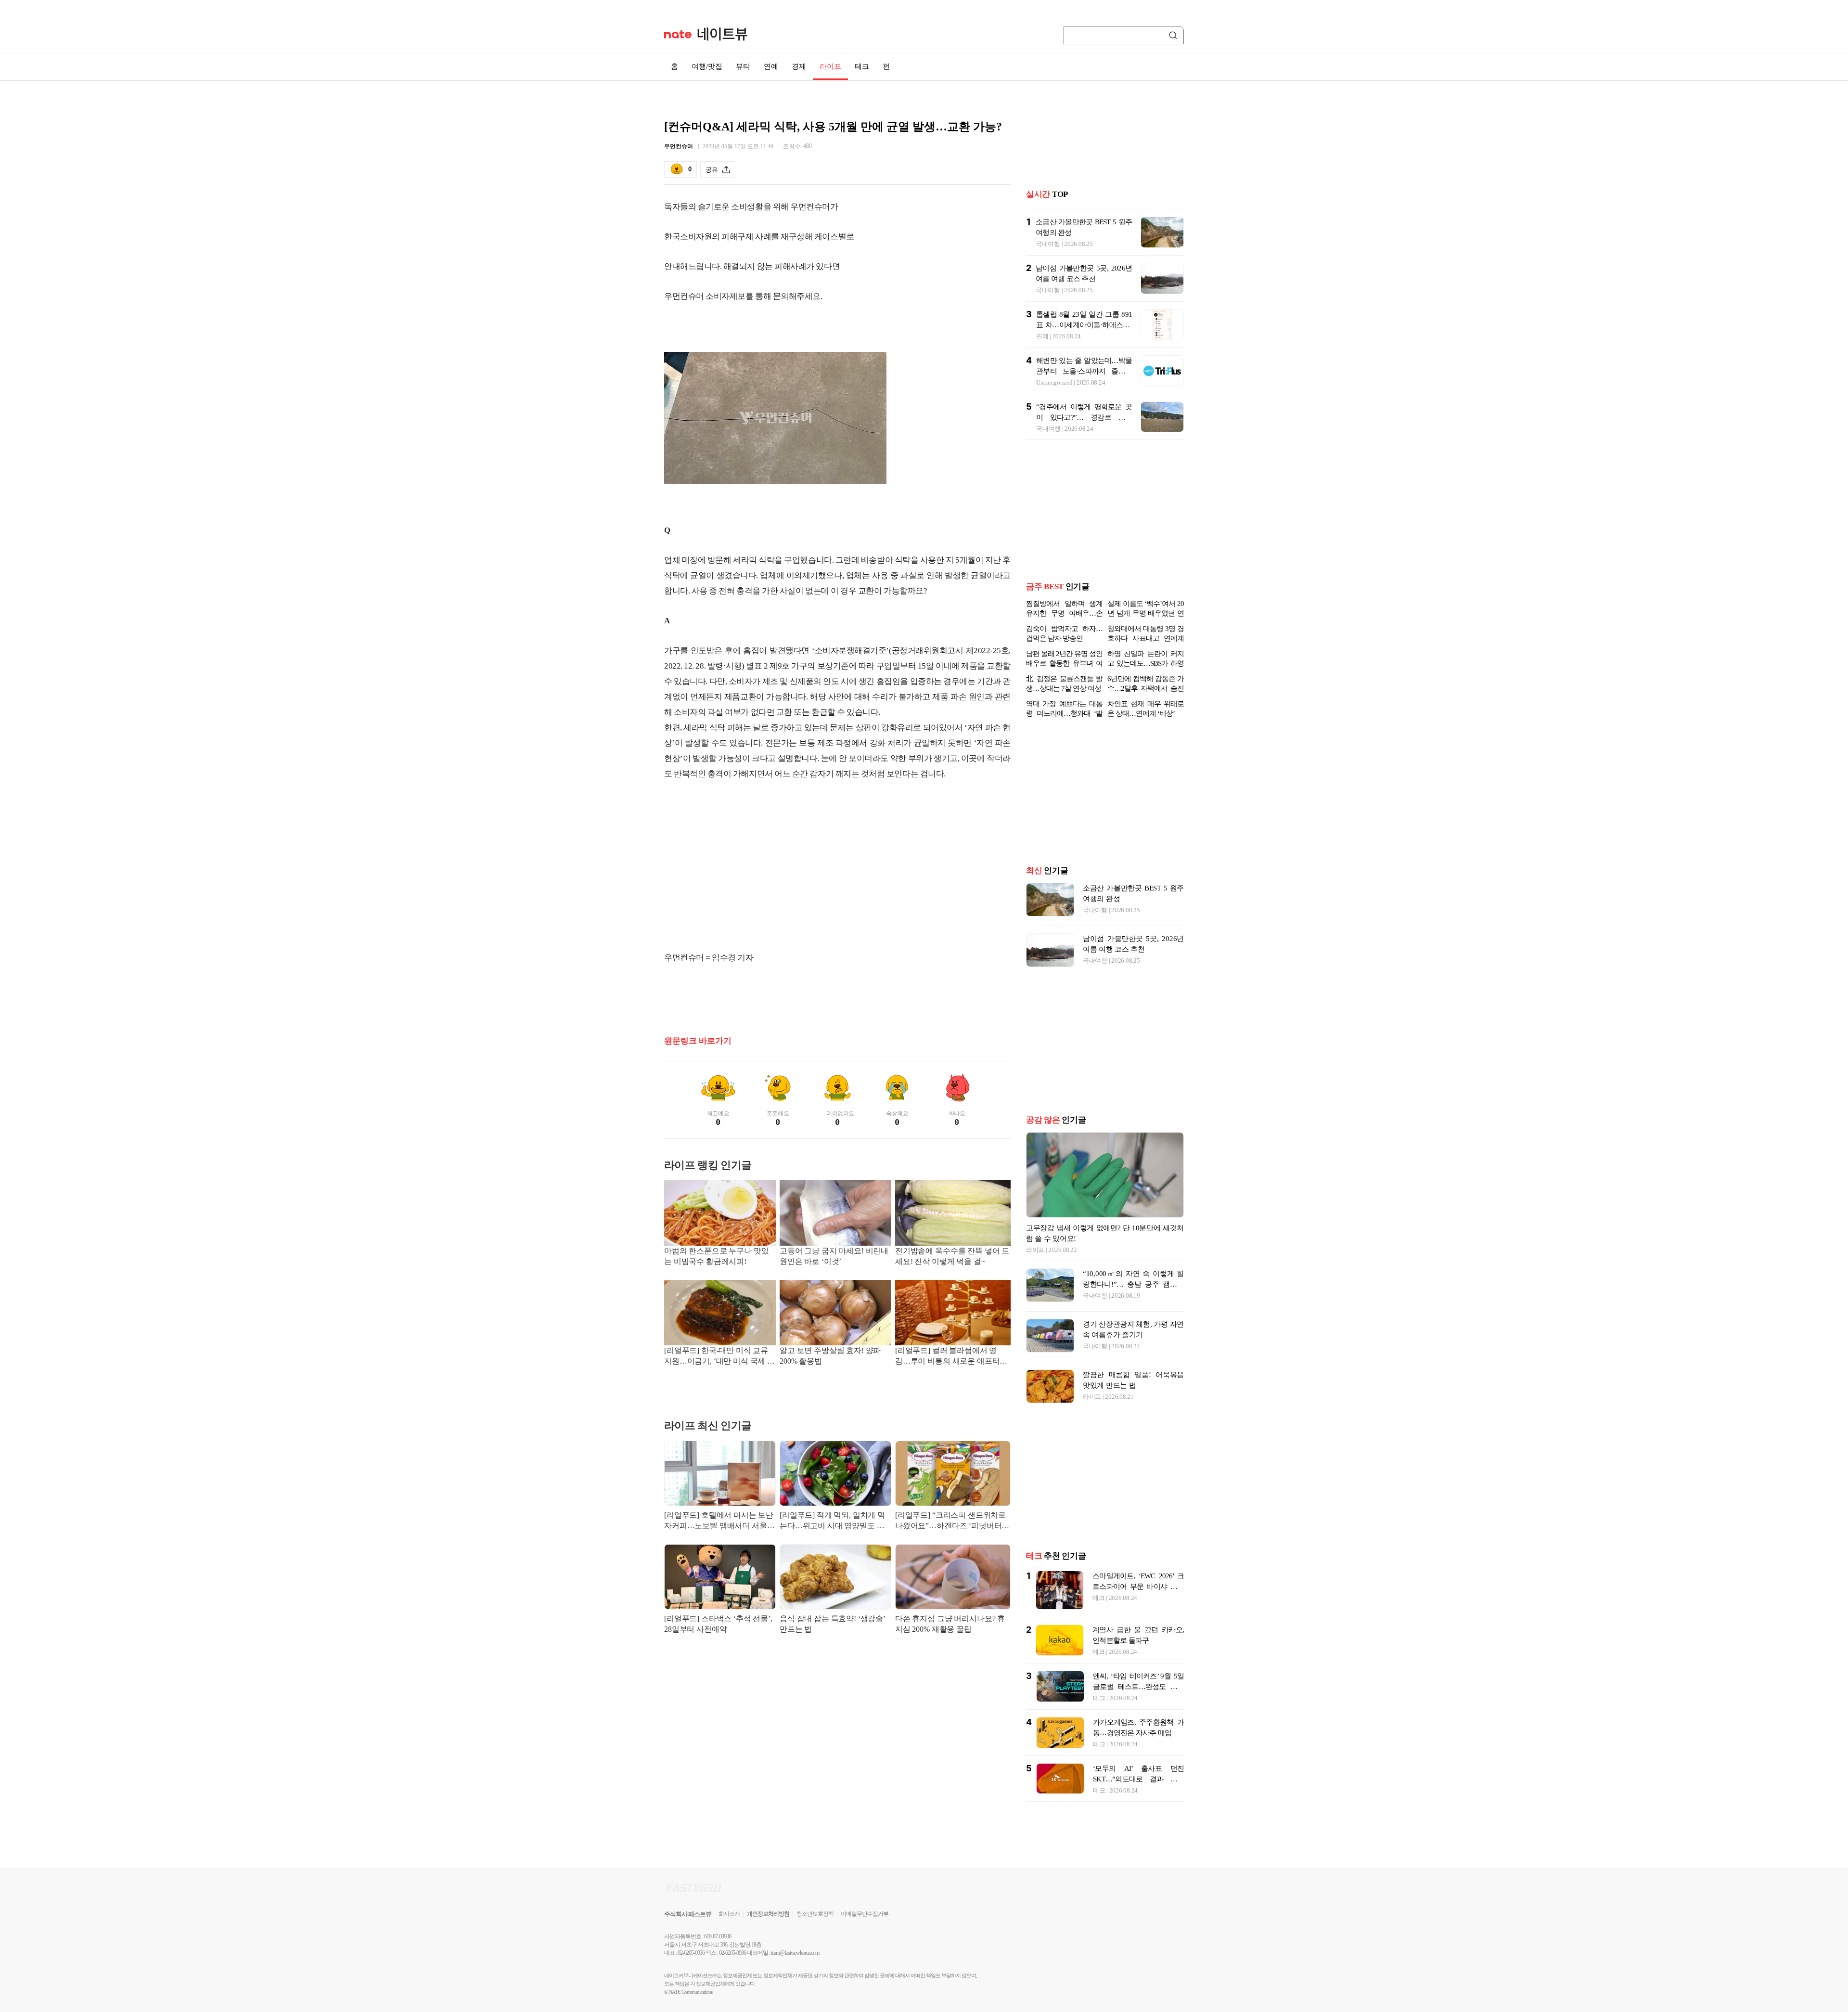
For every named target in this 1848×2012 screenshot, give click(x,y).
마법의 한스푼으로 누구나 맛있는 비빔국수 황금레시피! (716, 1256)
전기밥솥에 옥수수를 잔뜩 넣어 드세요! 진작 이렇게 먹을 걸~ (952, 1256)
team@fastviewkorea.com (795, 1953)
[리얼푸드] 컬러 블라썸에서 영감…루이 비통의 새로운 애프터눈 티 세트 (951, 1357)
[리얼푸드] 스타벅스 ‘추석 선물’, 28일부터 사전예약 (718, 1624)
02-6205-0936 (691, 1953)
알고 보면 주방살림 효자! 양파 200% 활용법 (830, 1356)
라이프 (830, 66)
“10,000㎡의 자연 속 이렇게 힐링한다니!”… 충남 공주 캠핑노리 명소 (1133, 1284)
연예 (771, 66)
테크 (862, 66)
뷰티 (743, 66)
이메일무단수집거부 (865, 1914)
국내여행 (1048, 244)
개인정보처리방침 (768, 1914)
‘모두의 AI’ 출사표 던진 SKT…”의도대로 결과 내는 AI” (1138, 1779)
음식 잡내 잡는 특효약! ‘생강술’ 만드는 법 (832, 1624)
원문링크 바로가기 (698, 1041)
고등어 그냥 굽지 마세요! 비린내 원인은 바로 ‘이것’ (834, 1256)
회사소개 (729, 1914)
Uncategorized (1054, 382)
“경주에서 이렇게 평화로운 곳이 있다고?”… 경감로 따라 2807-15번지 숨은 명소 (1084, 417)
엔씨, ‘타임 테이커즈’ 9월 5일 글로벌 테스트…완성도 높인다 (1138, 1687)
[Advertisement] (837, 866)
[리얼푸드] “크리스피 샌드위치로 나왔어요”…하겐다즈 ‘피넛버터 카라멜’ (950, 1521)
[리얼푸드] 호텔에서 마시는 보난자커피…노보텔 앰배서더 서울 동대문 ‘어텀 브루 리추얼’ (719, 1521)
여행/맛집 (707, 66)
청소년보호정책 (815, 1914)
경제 (799, 66)
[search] (1175, 35)
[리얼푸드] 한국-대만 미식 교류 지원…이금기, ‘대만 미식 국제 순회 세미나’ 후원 (719, 1357)
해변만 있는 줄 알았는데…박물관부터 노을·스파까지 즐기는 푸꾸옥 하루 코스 (1084, 371)
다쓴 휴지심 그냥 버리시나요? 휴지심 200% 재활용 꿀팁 (950, 1624)
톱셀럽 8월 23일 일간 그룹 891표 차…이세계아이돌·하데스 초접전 (1084, 325)
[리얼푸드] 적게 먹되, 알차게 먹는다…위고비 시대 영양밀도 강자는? (832, 1521)
